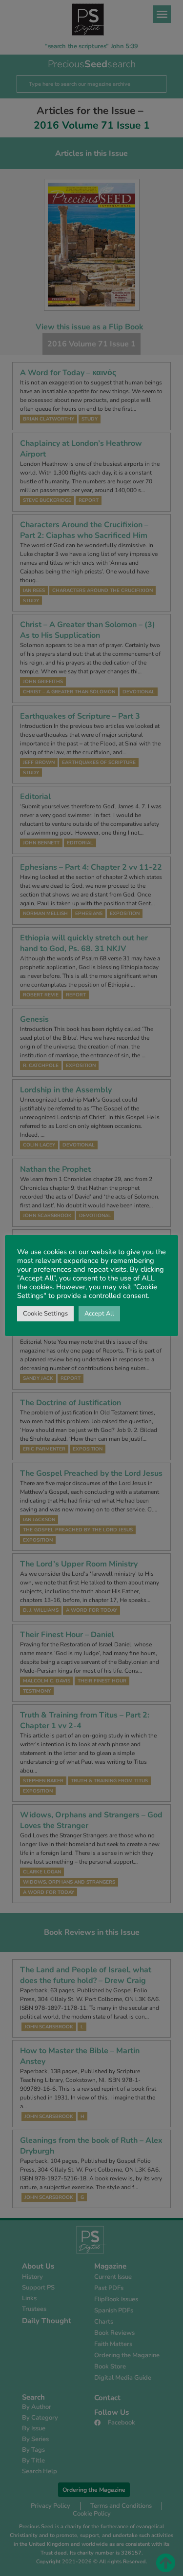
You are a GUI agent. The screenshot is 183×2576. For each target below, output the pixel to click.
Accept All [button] (99, 1314)
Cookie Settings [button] (45, 1314)
